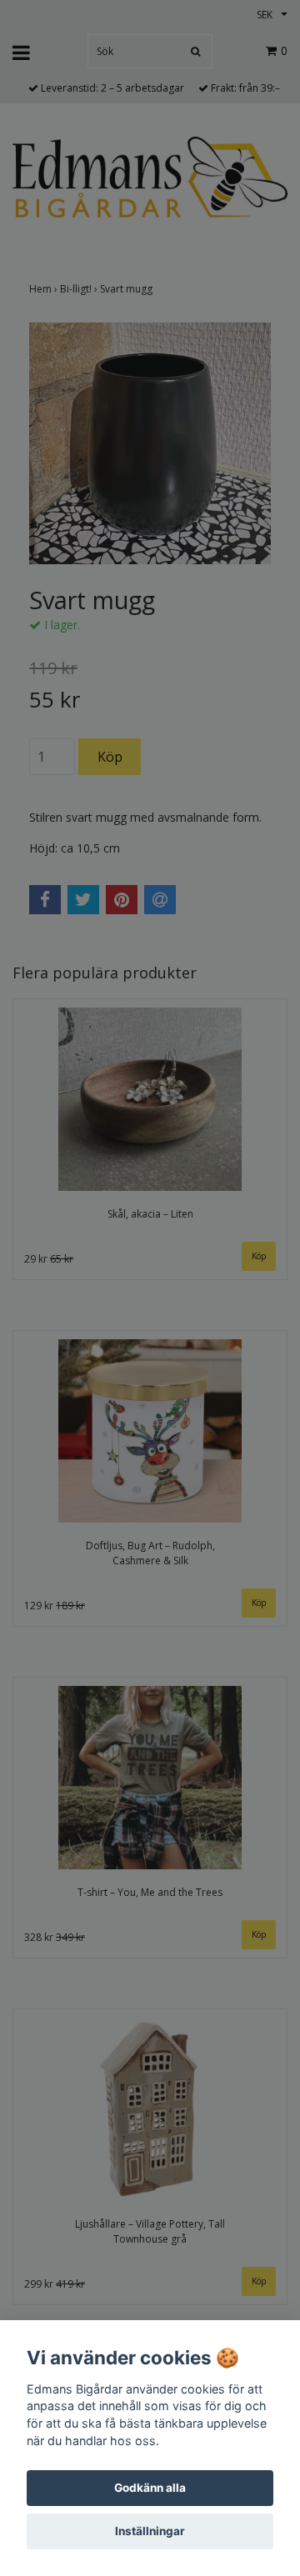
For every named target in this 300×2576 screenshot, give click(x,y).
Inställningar (150, 2531)
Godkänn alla (150, 2488)
